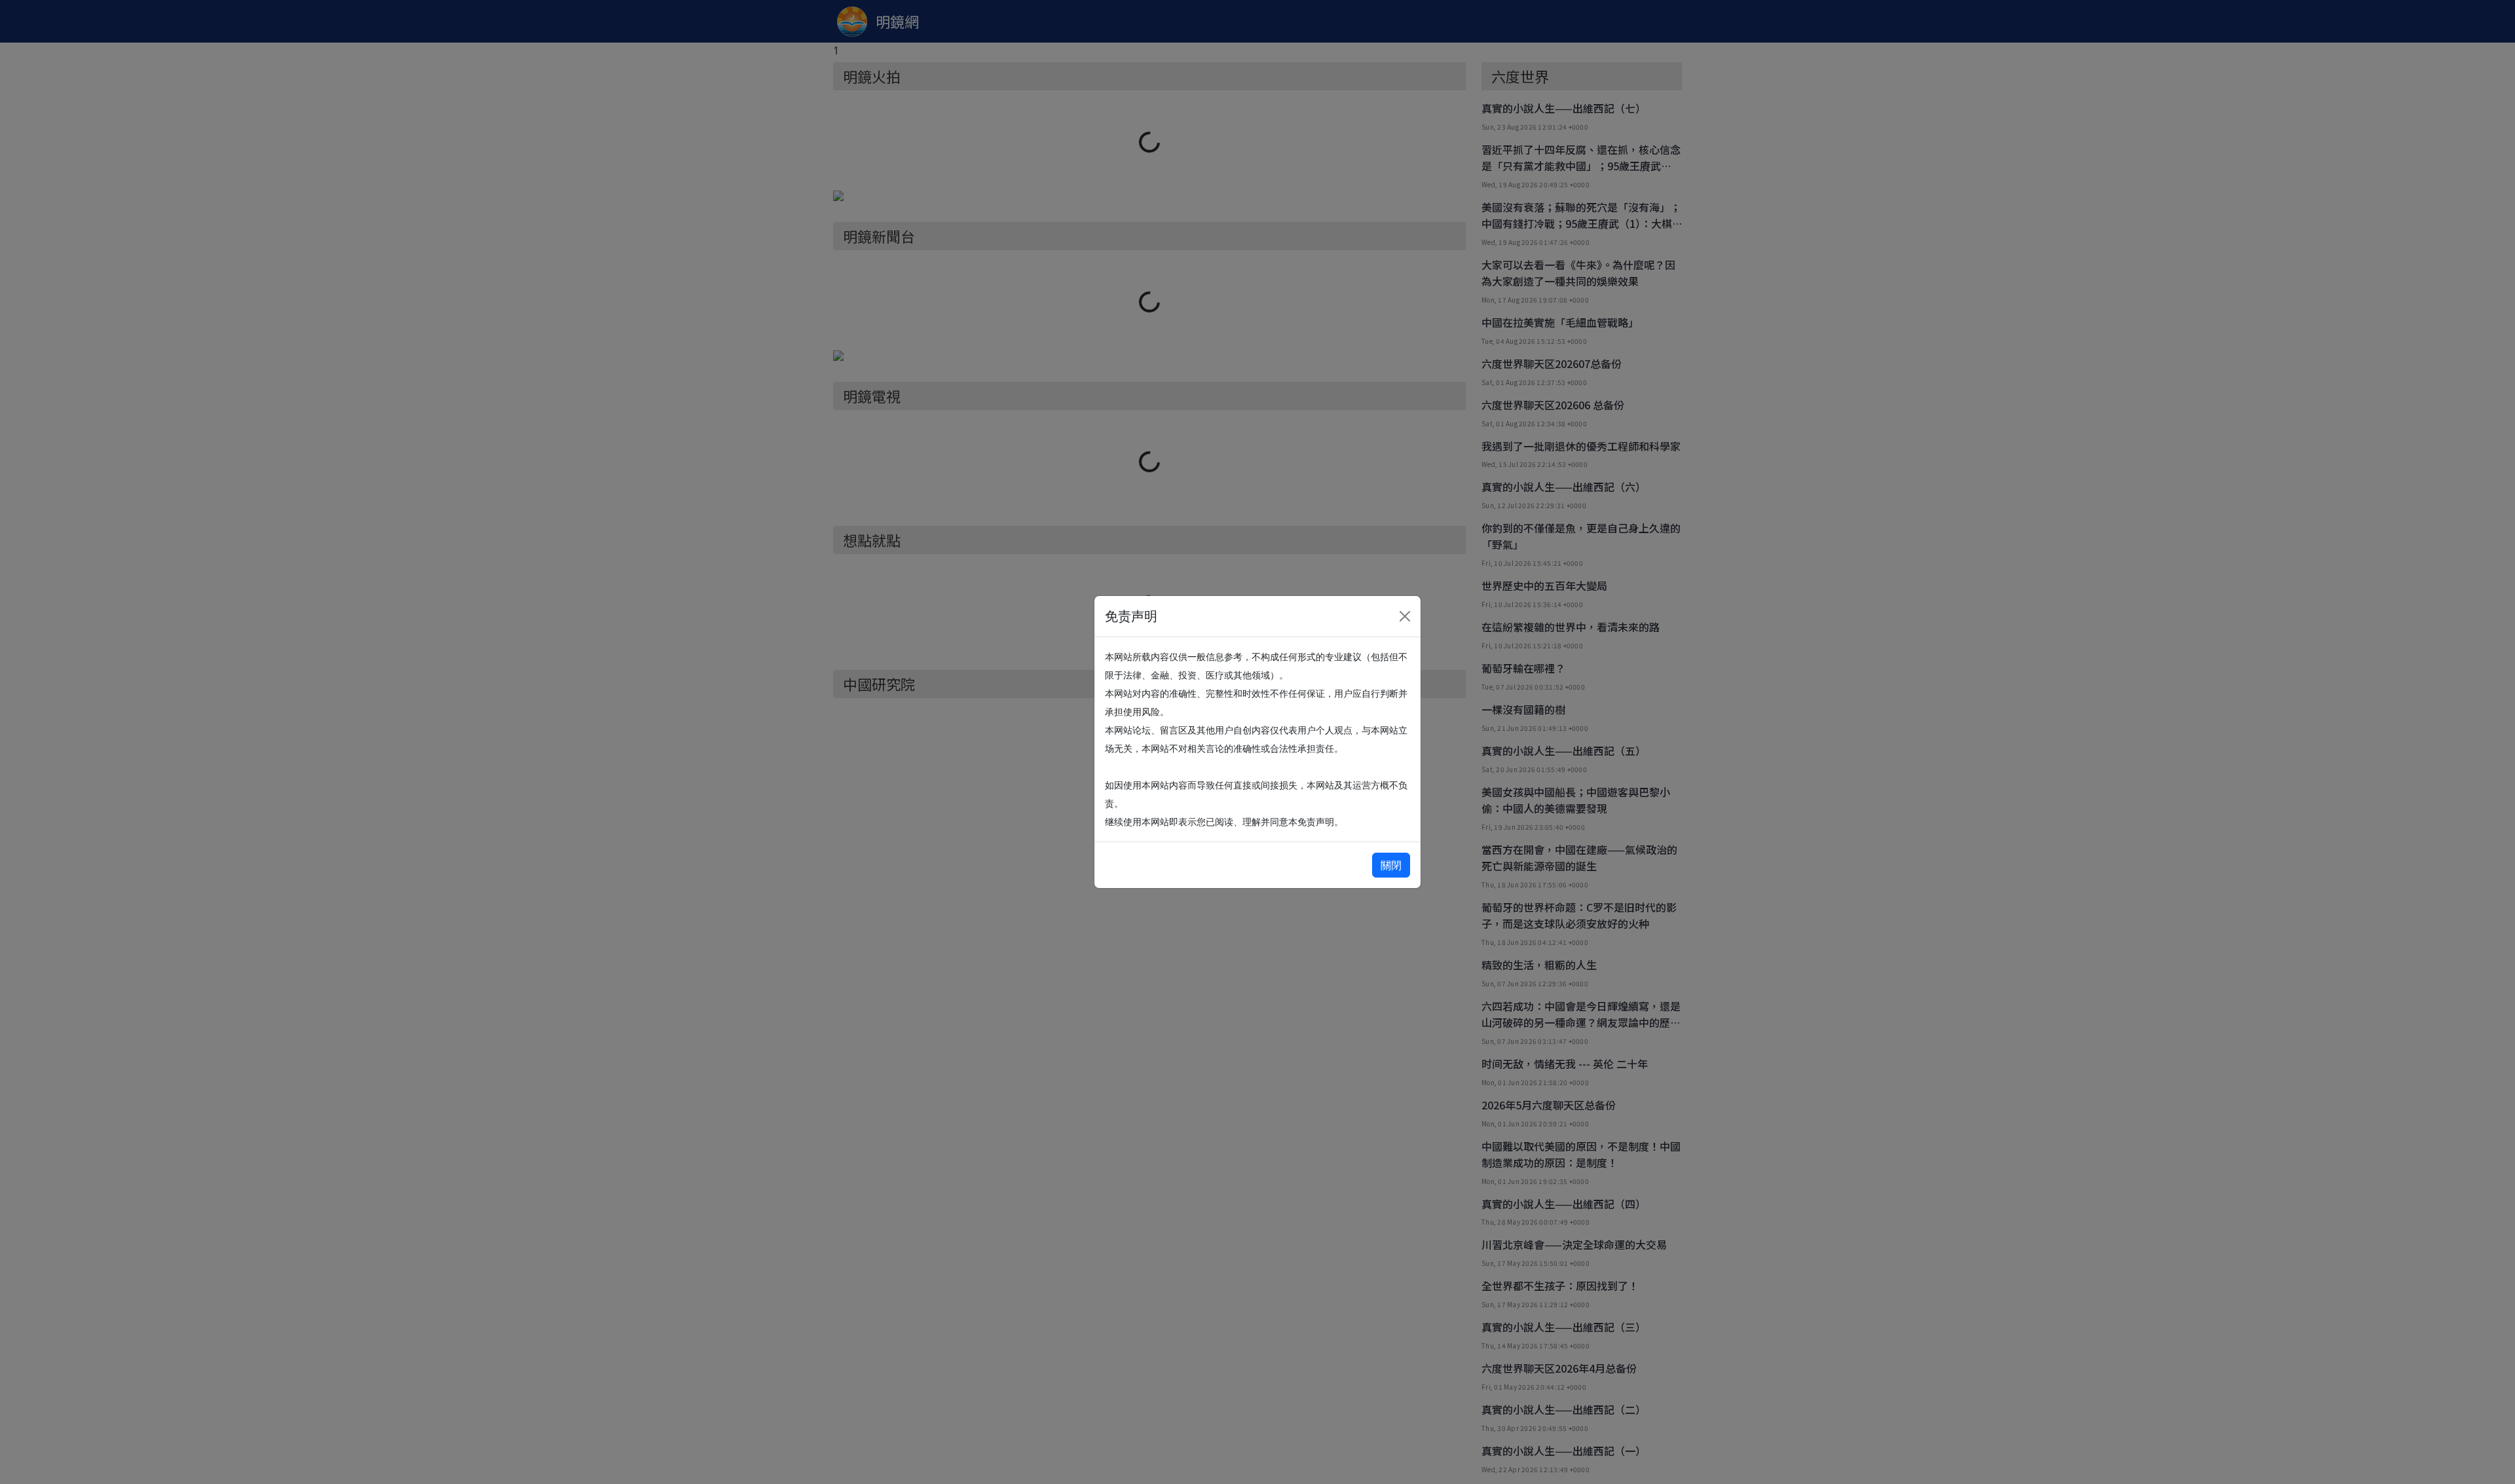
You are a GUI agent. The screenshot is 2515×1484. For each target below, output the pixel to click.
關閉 (1391, 865)
